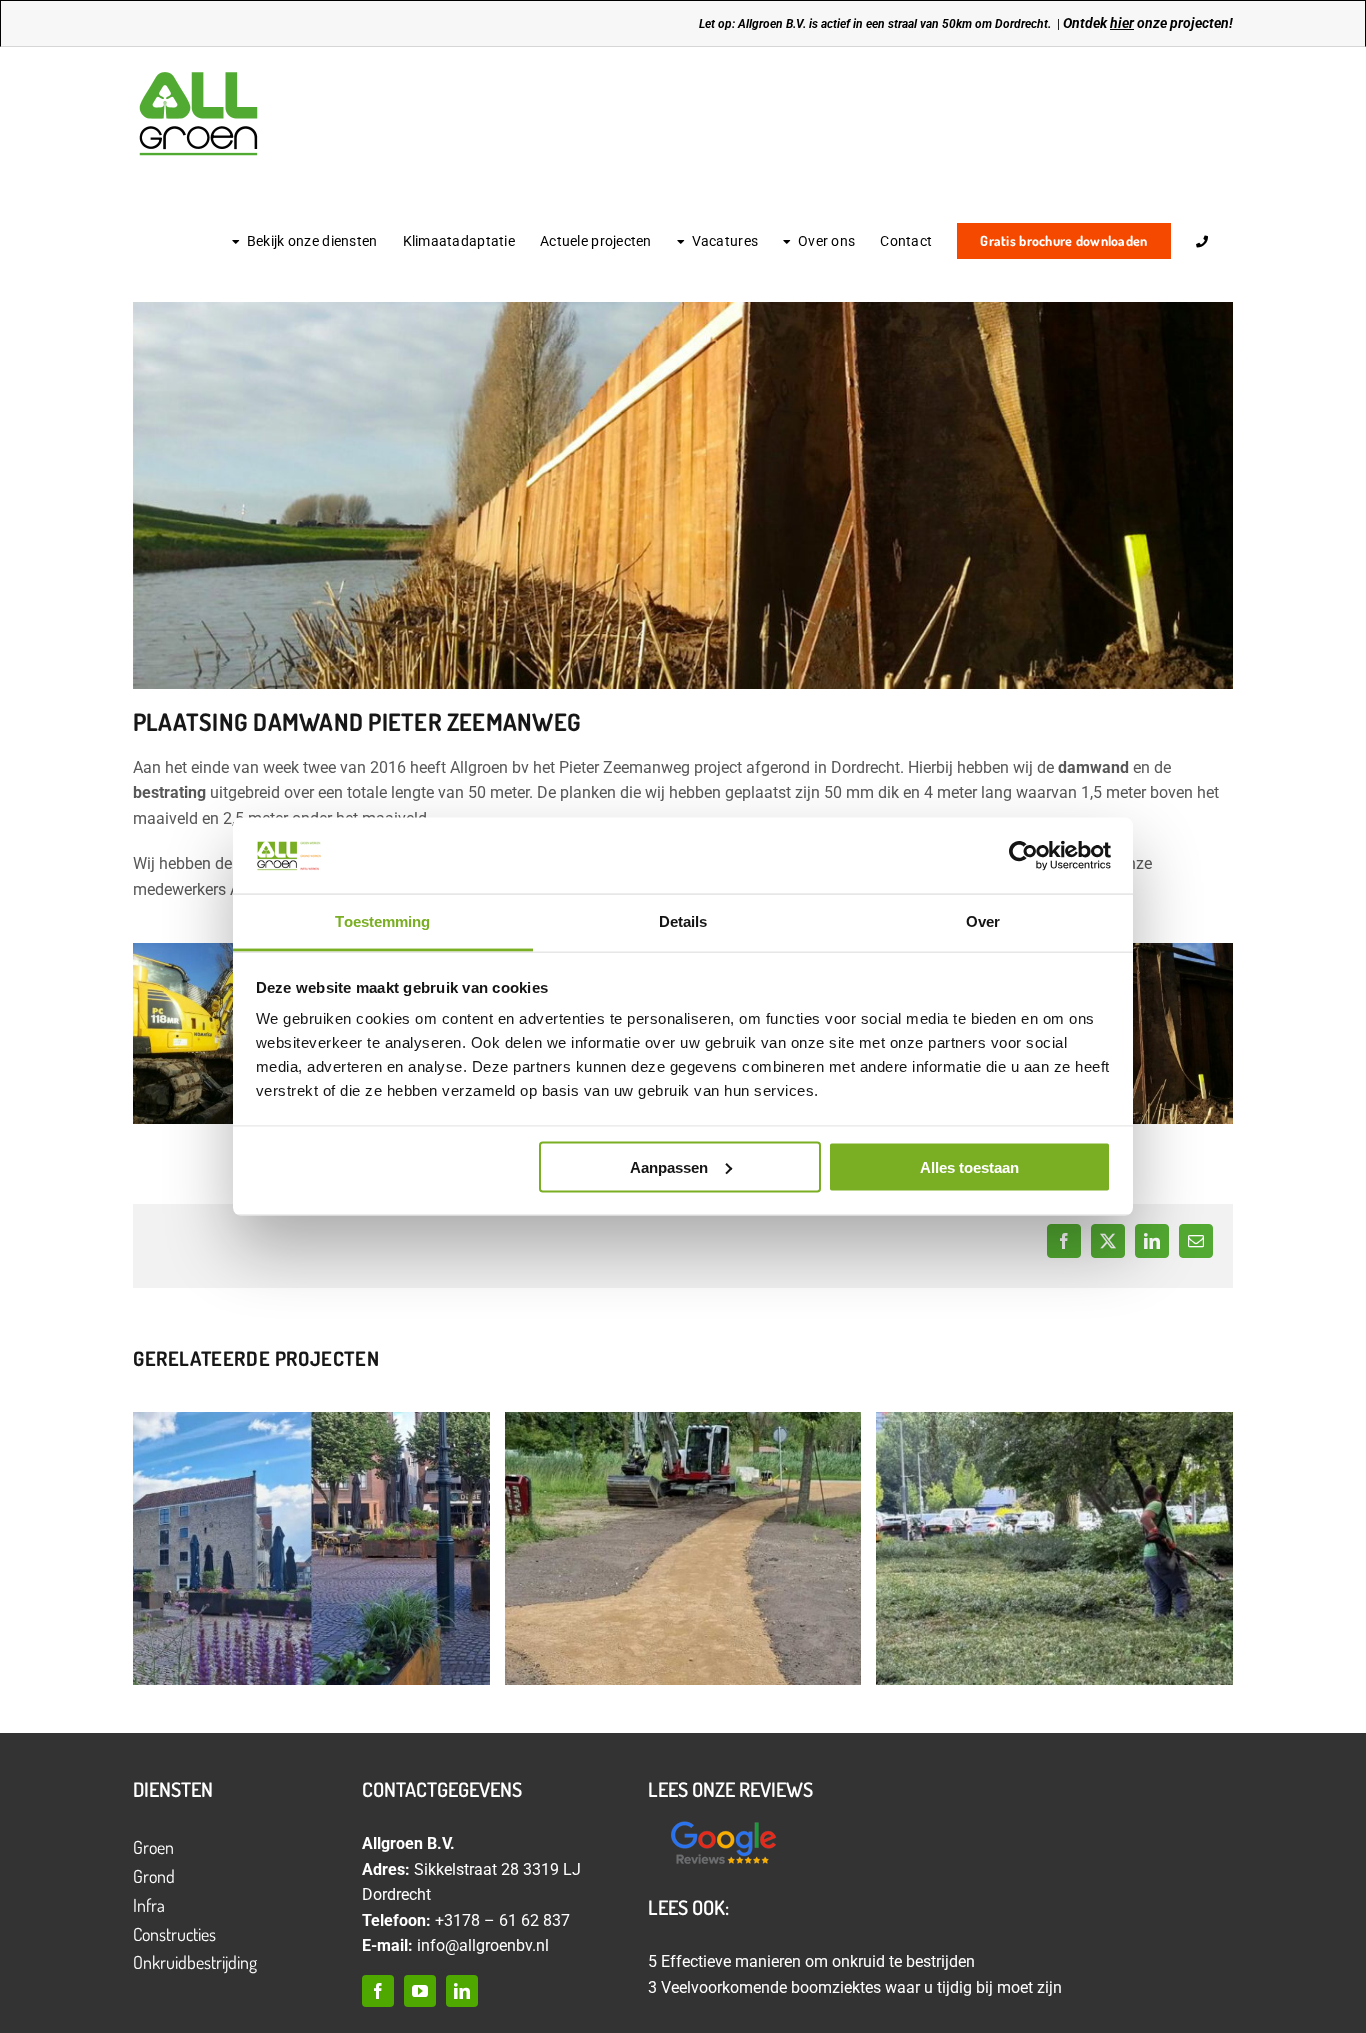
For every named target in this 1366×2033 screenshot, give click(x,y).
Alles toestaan (969, 1166)
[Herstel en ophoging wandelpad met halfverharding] (683, 1548)
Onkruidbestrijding (195, 1962)
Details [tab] (683, 921)
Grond (154, 1876)
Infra (149, 1905)
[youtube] (420, 1991)
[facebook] (378, 1991)
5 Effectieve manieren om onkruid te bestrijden (811, 1961)
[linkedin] (462, 1991)
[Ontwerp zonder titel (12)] (723, 1822)
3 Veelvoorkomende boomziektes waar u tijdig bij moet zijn (855, 1987)
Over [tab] (983, 921)
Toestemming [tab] (382, 921)
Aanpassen (669, 1166)
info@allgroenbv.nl (483, 1945)
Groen (153, 1847)
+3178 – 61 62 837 (502, 1920)
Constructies (174, 1934)
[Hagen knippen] (1054, 1548)
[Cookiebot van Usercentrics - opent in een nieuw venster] (1023, 855)
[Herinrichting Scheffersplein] (311, 1548)
